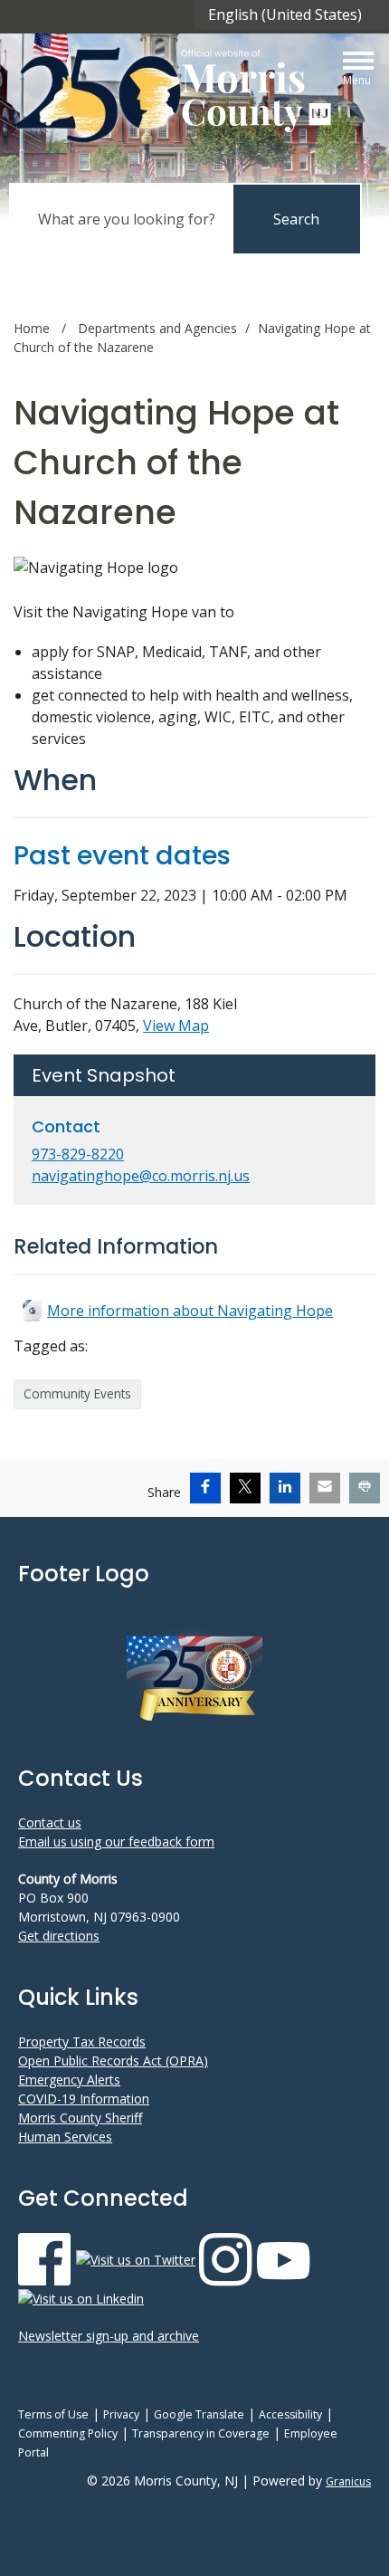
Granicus (348, 2481)
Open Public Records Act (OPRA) (113, 2061)
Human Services (65, 2137)
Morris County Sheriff (80, 2118)
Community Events (77, 1393)
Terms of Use (53, 2414)
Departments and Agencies (157, 328)
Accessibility (290, 2414)
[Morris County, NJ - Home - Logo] (176, 95)
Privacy (121, 2414)
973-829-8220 (78, 1154)
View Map (176, 1026)
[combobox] (292, 14)
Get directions (59, 1936)
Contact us (50, 1822)
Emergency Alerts (69, 2080)
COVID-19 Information (84, 2099)
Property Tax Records (82, 2042)
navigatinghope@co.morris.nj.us (141, 1176)
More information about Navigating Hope (190, 1311)
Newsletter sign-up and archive (109, 2336)
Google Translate (199, 2414)
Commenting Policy (68, 2433)
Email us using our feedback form (116, 1841)
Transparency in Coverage (201, 2433)
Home (32, 328)
